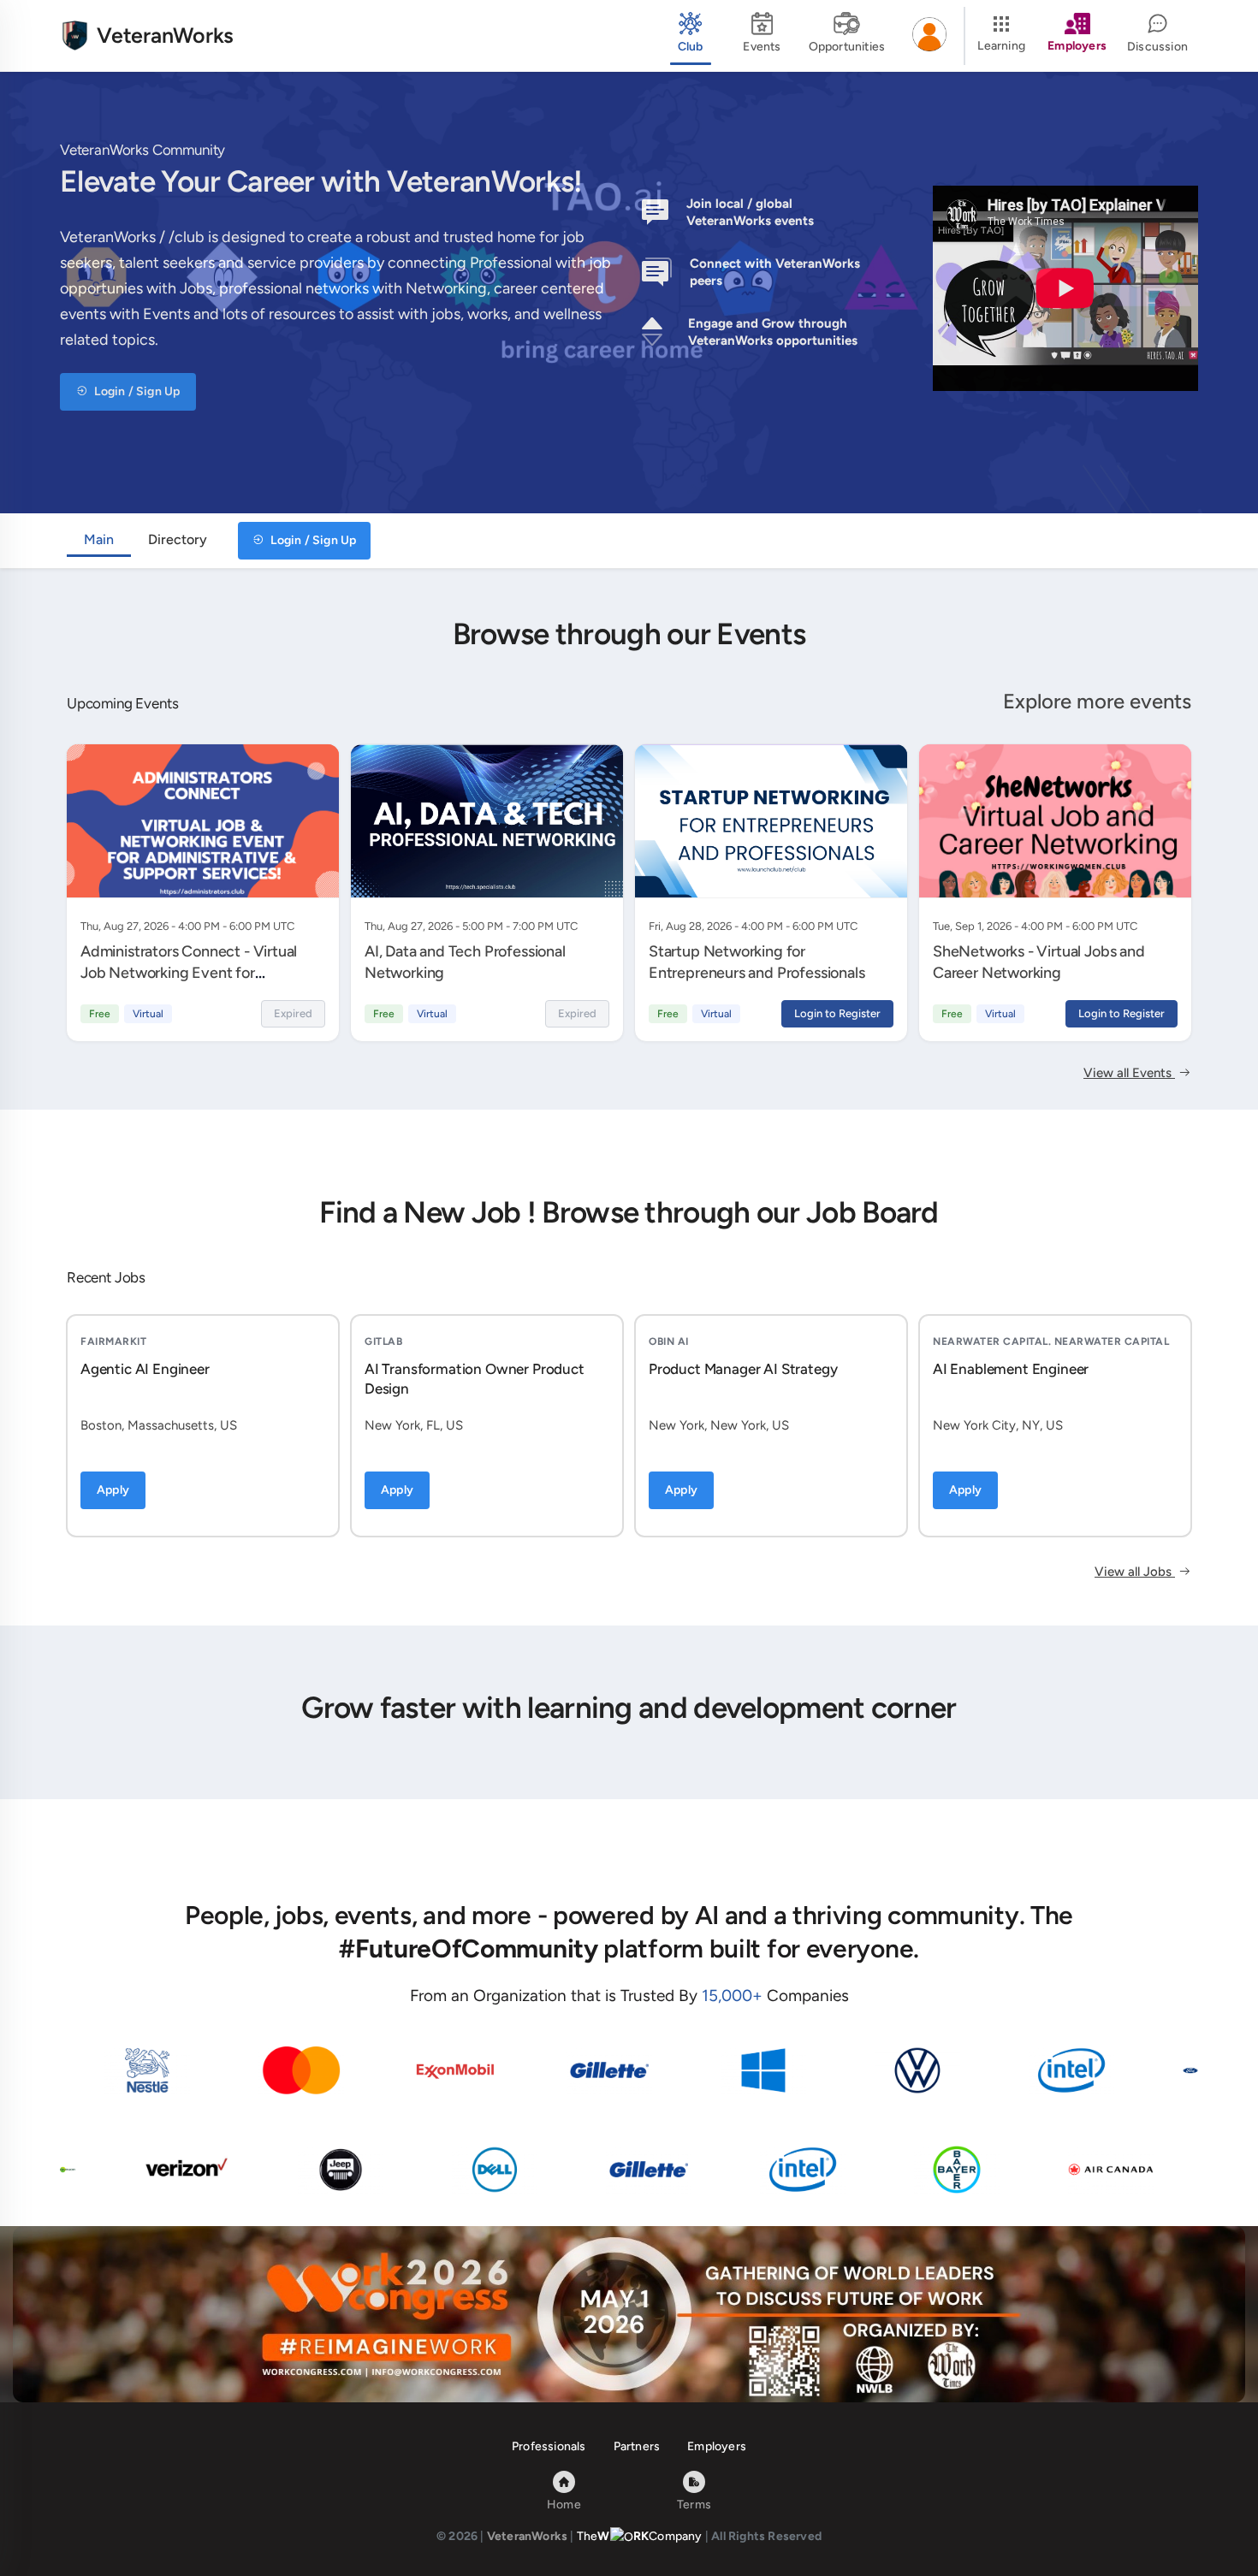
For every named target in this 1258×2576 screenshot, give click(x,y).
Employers (717, 2446)
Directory (178, 539)
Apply (113, 1490)
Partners (637, 2446)
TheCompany (640, 2536)
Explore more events (1097, 701)
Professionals (549, 2446)
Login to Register (837, 1013)
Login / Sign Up (136, 391)
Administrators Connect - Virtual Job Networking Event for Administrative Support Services (189, 972)
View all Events (1129, 1073)
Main (99, 539)
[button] (929, 36)
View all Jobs (1135, 1572)
